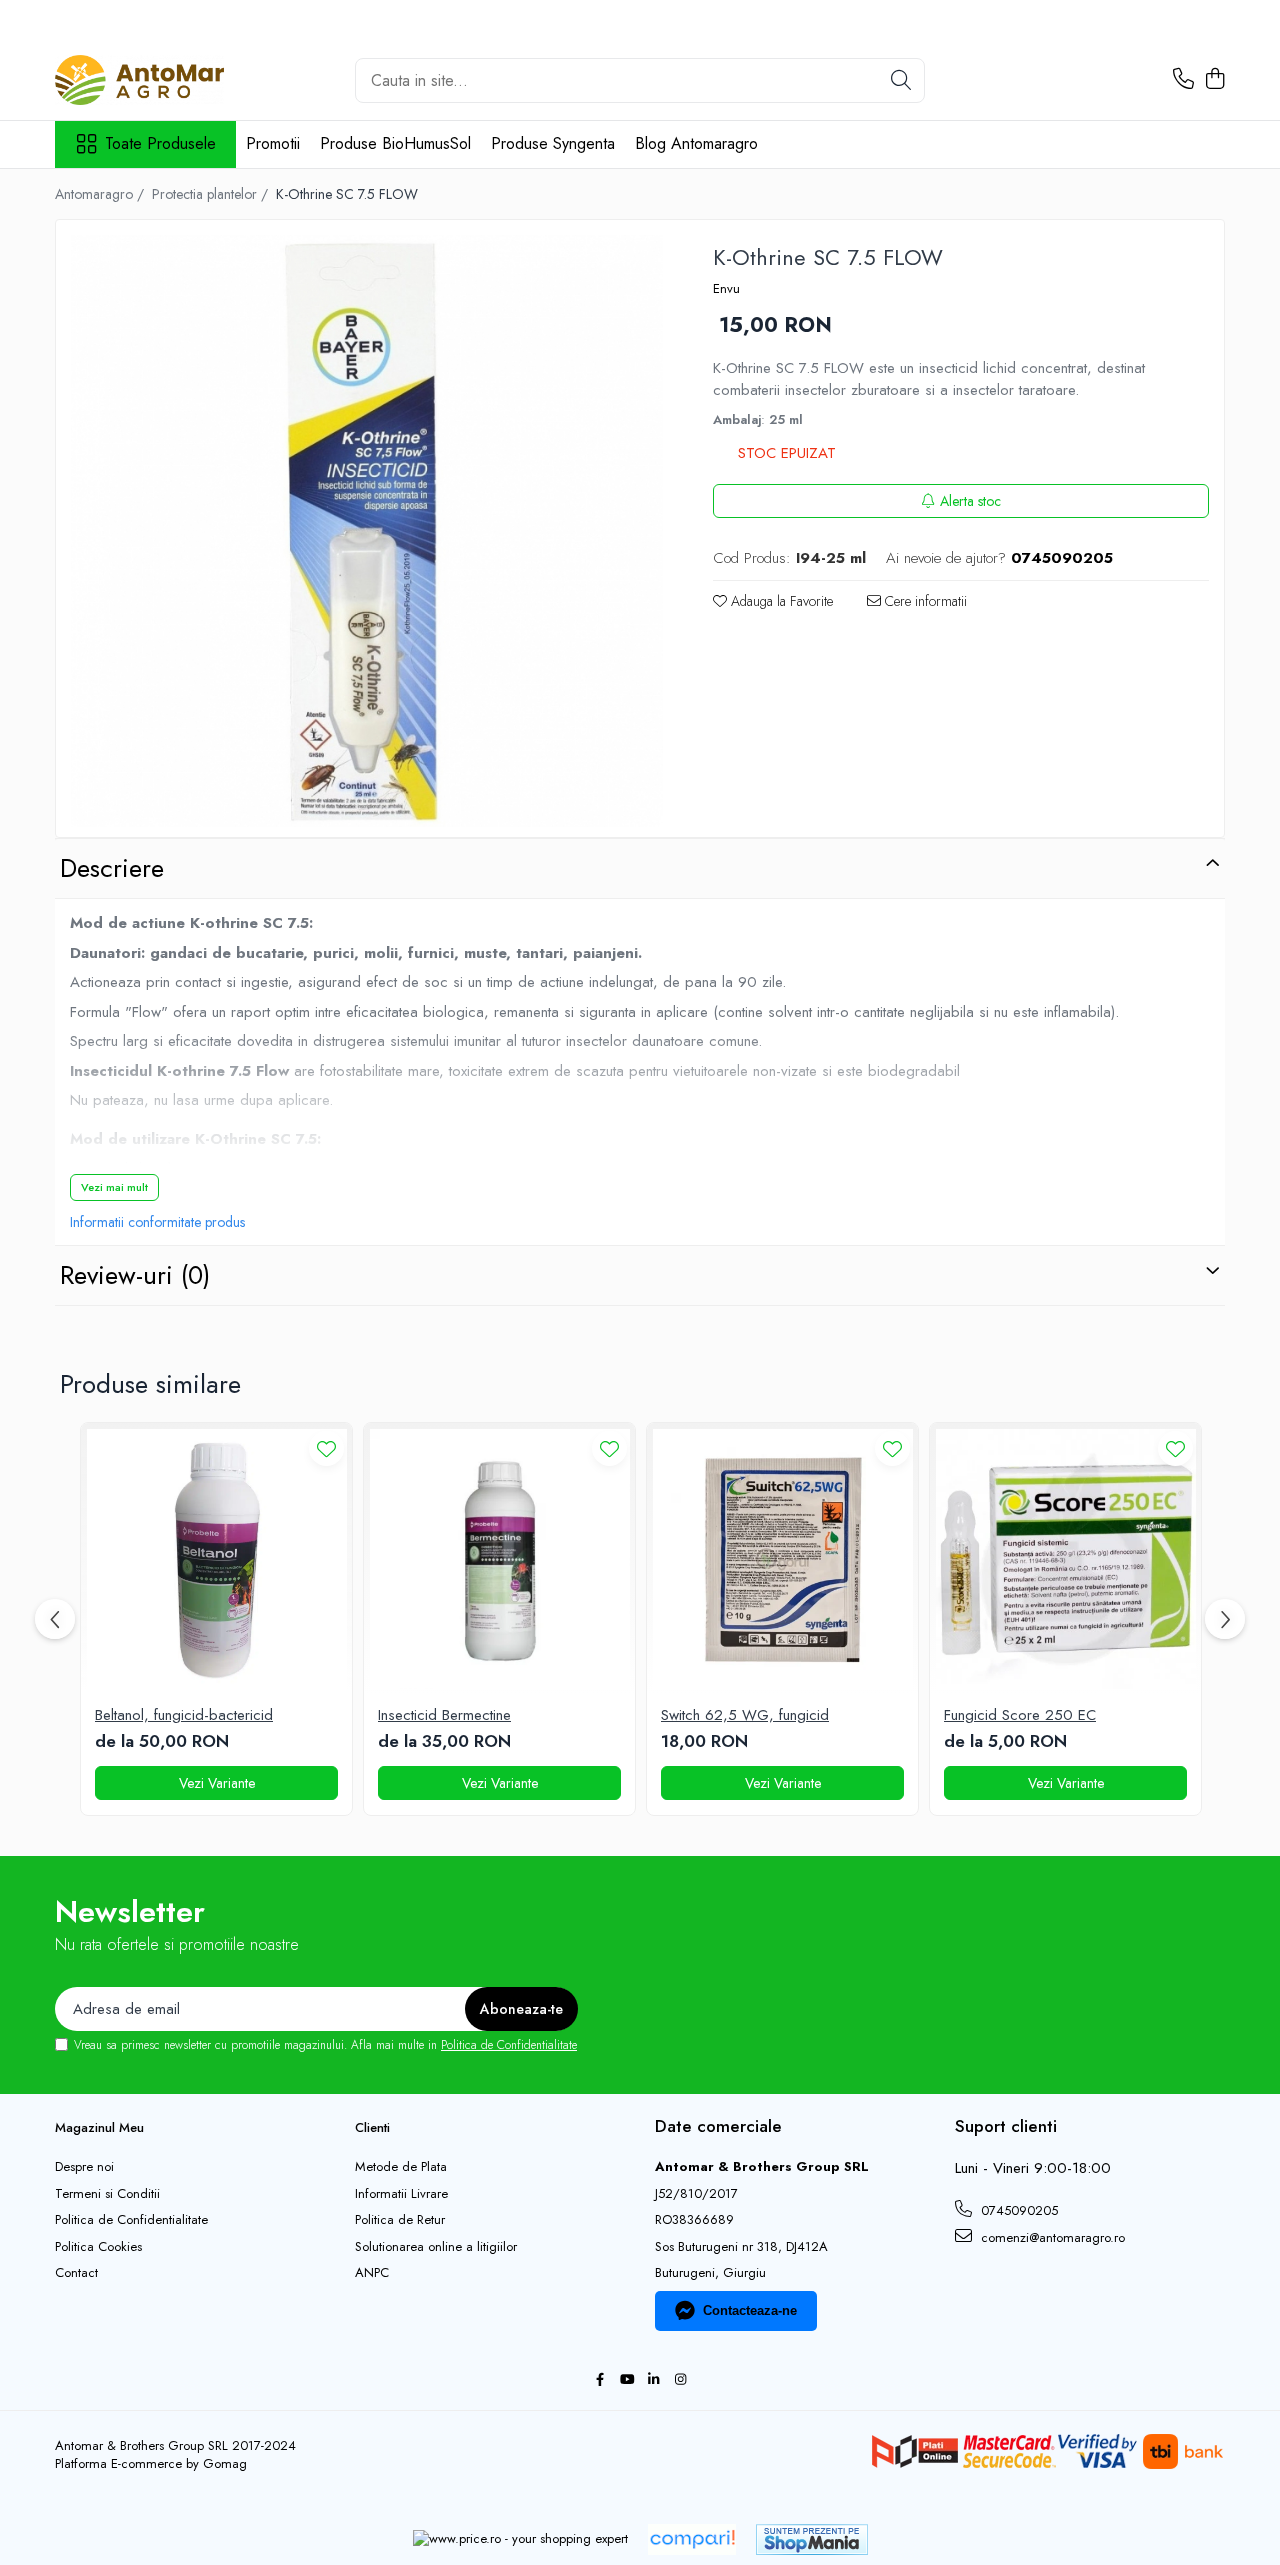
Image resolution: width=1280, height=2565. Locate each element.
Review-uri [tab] (135, 1275)
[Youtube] (626, 2380)
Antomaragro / (101, 194)
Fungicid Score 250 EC (1020, 1716)
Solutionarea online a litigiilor (436, 2247)
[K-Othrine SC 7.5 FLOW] (367, 531)
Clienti (372, 2127)
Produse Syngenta (553, 143)
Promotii (273, 143)
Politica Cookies (98, 2247)
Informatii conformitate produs (157, 1222)
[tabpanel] (367, 531)
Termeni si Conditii (107, 2194)
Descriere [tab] (112, 868)
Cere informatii (924, 601)
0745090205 (1017, 2210)
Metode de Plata (401, 2167)
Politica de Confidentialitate (509, 2045)
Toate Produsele (160, 144)
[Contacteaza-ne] (1183, 80)
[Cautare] (901, 80)
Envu (726, 289)
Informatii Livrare (401, 2194)
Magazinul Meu (99, 2127)
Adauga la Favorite (780, 601)
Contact (76, 2273)
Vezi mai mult (114, 1187)
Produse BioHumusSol (395, 143)
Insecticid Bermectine (444, 1716)
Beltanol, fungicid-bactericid (184, 1716)
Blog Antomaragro (696, 143)
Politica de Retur (400, 2220)
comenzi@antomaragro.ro (1051, 2237)
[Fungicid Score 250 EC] (1065, 1558)
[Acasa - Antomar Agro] (155, 80)
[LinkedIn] (653, 2380)
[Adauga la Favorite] (326, 1448)
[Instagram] (680, 2380)
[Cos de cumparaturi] (1214, 80)
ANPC (372, 2273)
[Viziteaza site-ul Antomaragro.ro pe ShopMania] (812, 2539)
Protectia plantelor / (212, 194)
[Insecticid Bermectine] (499, 1558)
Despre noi (84, 2167)
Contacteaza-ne (750, 2310)
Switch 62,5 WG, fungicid (745, 1716)
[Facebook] (599, 2380)
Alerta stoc (970, 501)
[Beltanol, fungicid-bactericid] (216, 1558)
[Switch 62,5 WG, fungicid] (782, 1558)
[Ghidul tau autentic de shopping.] (692, 2539)
